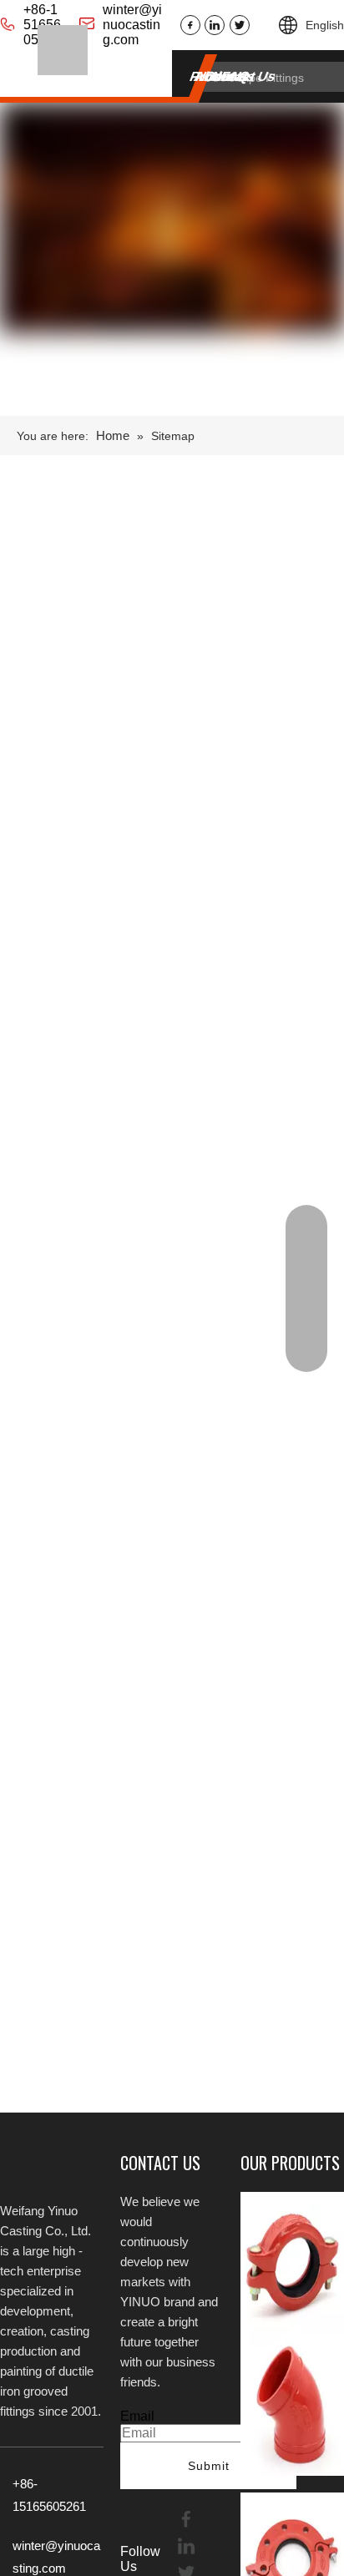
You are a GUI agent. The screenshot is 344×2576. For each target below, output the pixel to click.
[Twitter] (240, 25)
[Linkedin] (215, 25)
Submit (209, 2466)
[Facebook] (190, 25)
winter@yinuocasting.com (132, 25)
